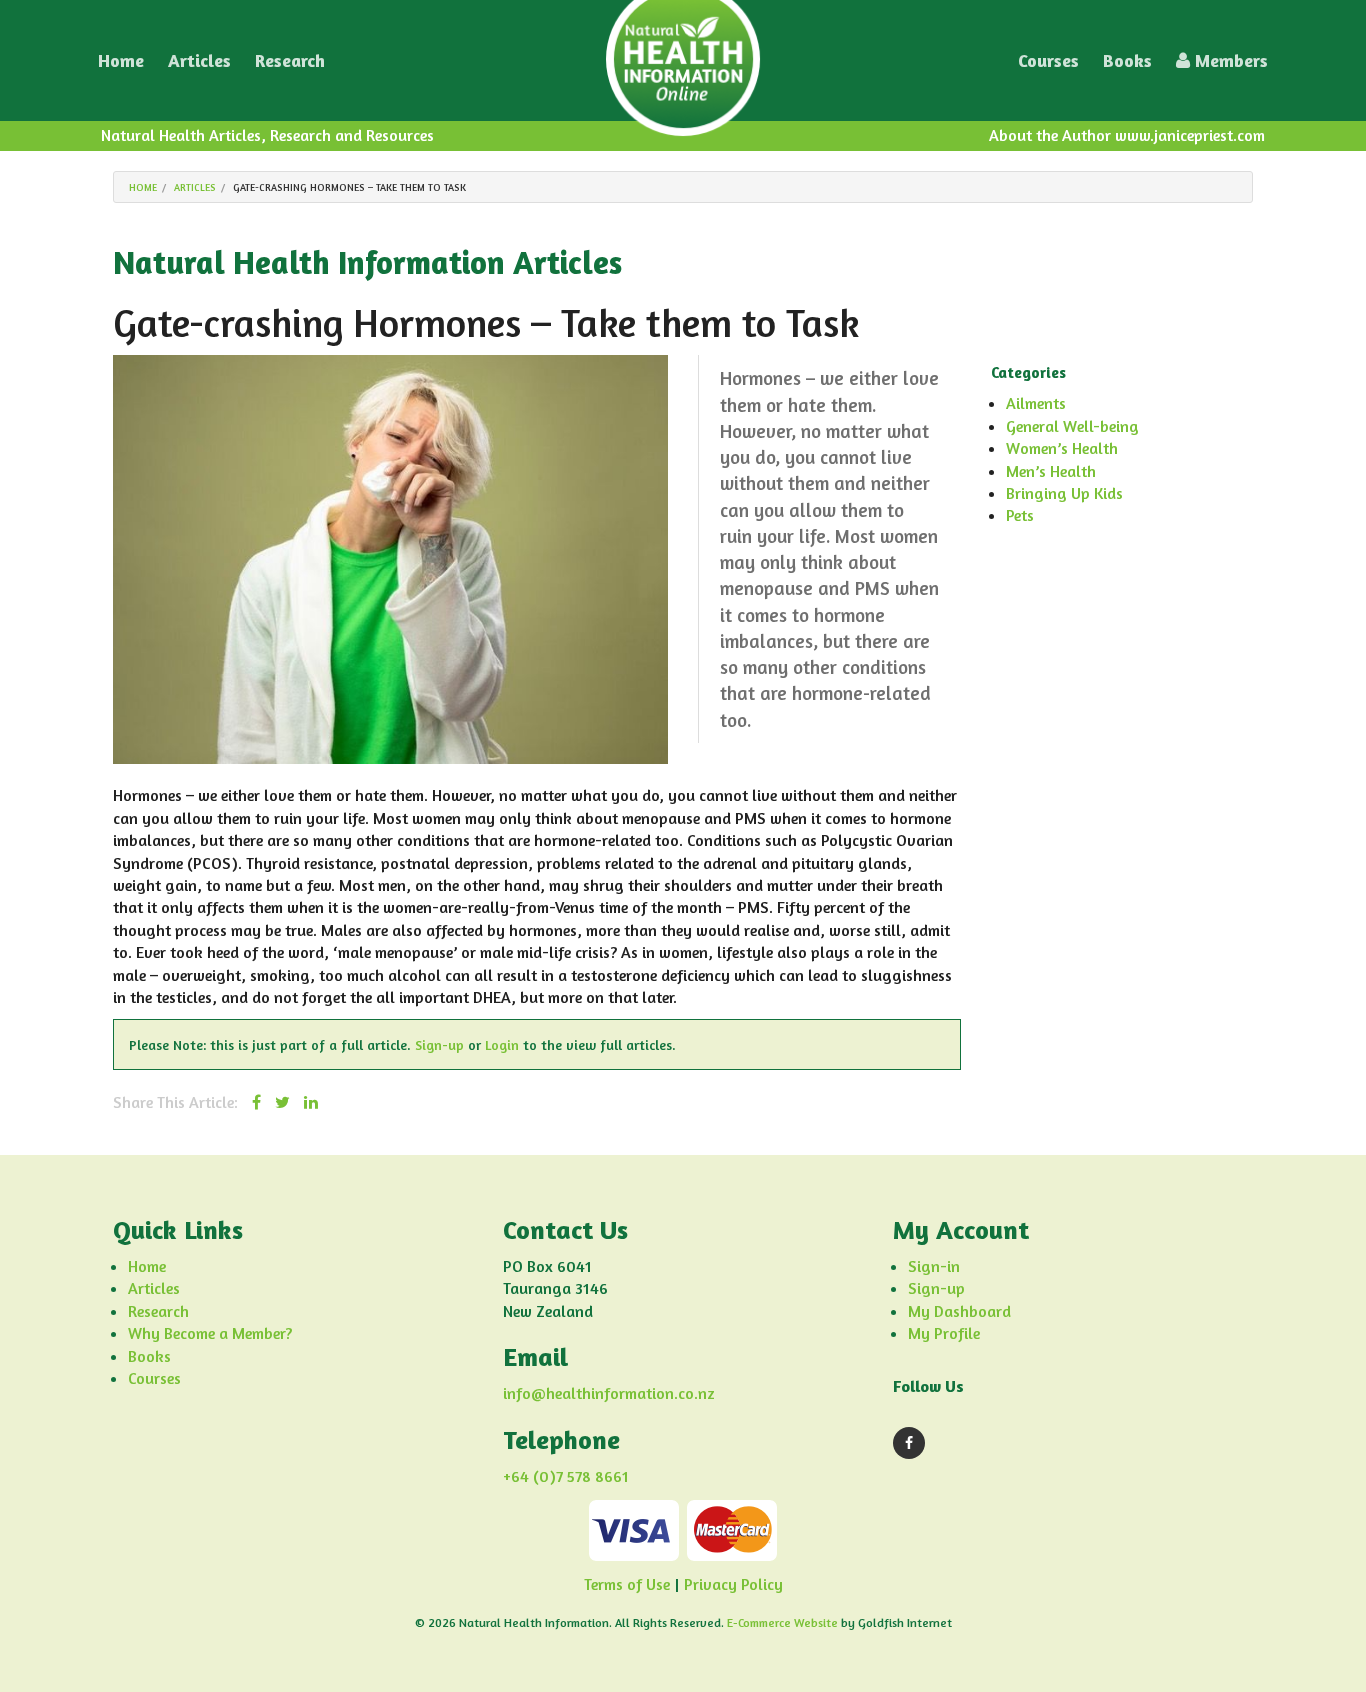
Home (121, 60)
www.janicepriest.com (1190, 135)
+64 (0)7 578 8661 (566, 1476)
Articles (199, 60)
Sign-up (439, 1044)
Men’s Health (1051, 471)
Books (1127, 60)
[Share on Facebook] (256, 1102)
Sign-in (934, 1266)
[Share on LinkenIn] (311, 1102)
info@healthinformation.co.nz (609, 1393)
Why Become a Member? (210, 1333)
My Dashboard (959, 1311)
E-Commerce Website (782, 1622)
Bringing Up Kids (1064, 493)
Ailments (1036, 403)
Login (502, 1044)
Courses (1048, 60)
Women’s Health (1062, 448)
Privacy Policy (733, 1584)
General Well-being (1072, 426)
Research (290, 60)
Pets (1020, 515)
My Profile (944, 1333)
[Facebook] (909, 1443)
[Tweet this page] (282, 1102)
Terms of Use (627, 1584)
